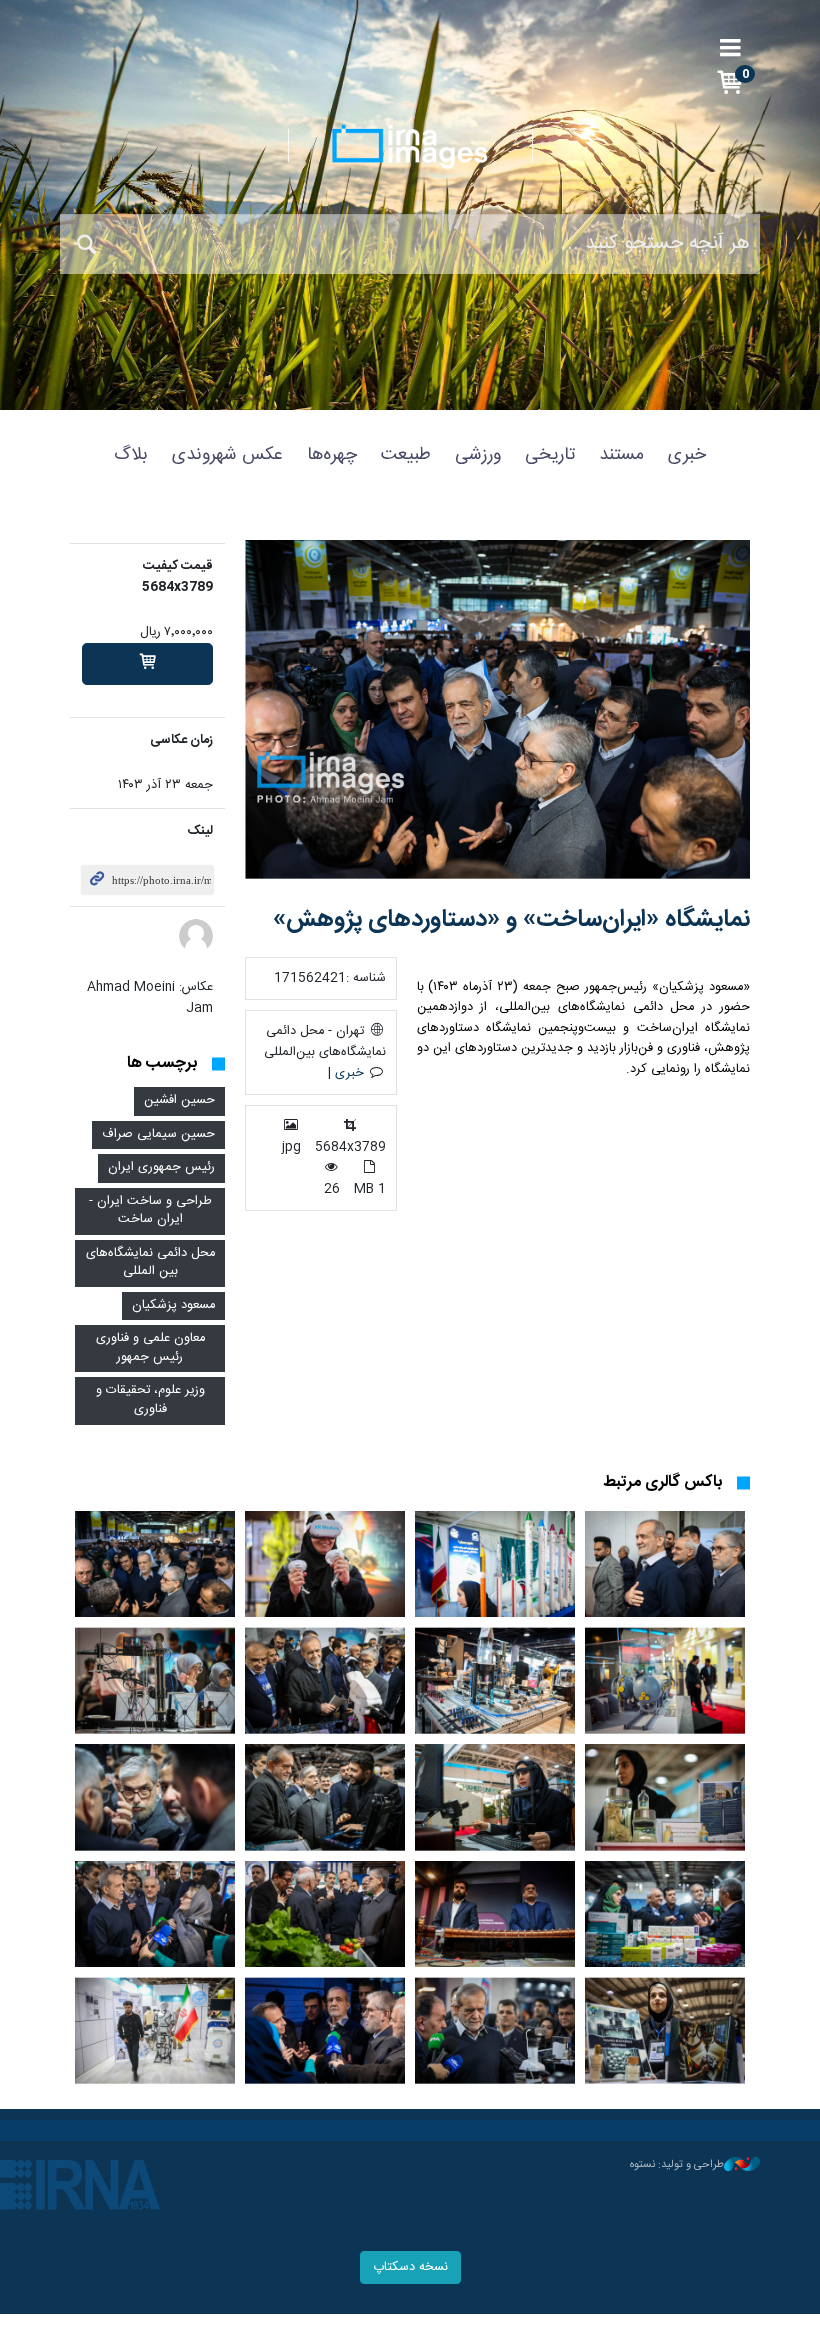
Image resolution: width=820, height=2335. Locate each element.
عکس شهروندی (227, 455)
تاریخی (550, 455)
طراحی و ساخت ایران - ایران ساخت (150, 1211)
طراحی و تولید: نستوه (677, 2165)
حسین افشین (179, 1100)
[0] (147, 664)
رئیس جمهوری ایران (161, 1167)
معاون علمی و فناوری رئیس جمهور (150, 1348)
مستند (621, 455)
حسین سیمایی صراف (158, 1134)
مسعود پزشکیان (173, 1305)
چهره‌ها (332, 455)
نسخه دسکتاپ (410, 2267)
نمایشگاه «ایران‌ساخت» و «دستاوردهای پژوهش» (511, 920)
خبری (687, 455)
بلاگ (131, 455)
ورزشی (478, 455)
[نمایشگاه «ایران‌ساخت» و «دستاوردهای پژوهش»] (497, 709)
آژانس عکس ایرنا (410, 147)
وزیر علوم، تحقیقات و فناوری (150, 1400)
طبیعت (406, 455)
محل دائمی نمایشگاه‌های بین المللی (150, 1263)
